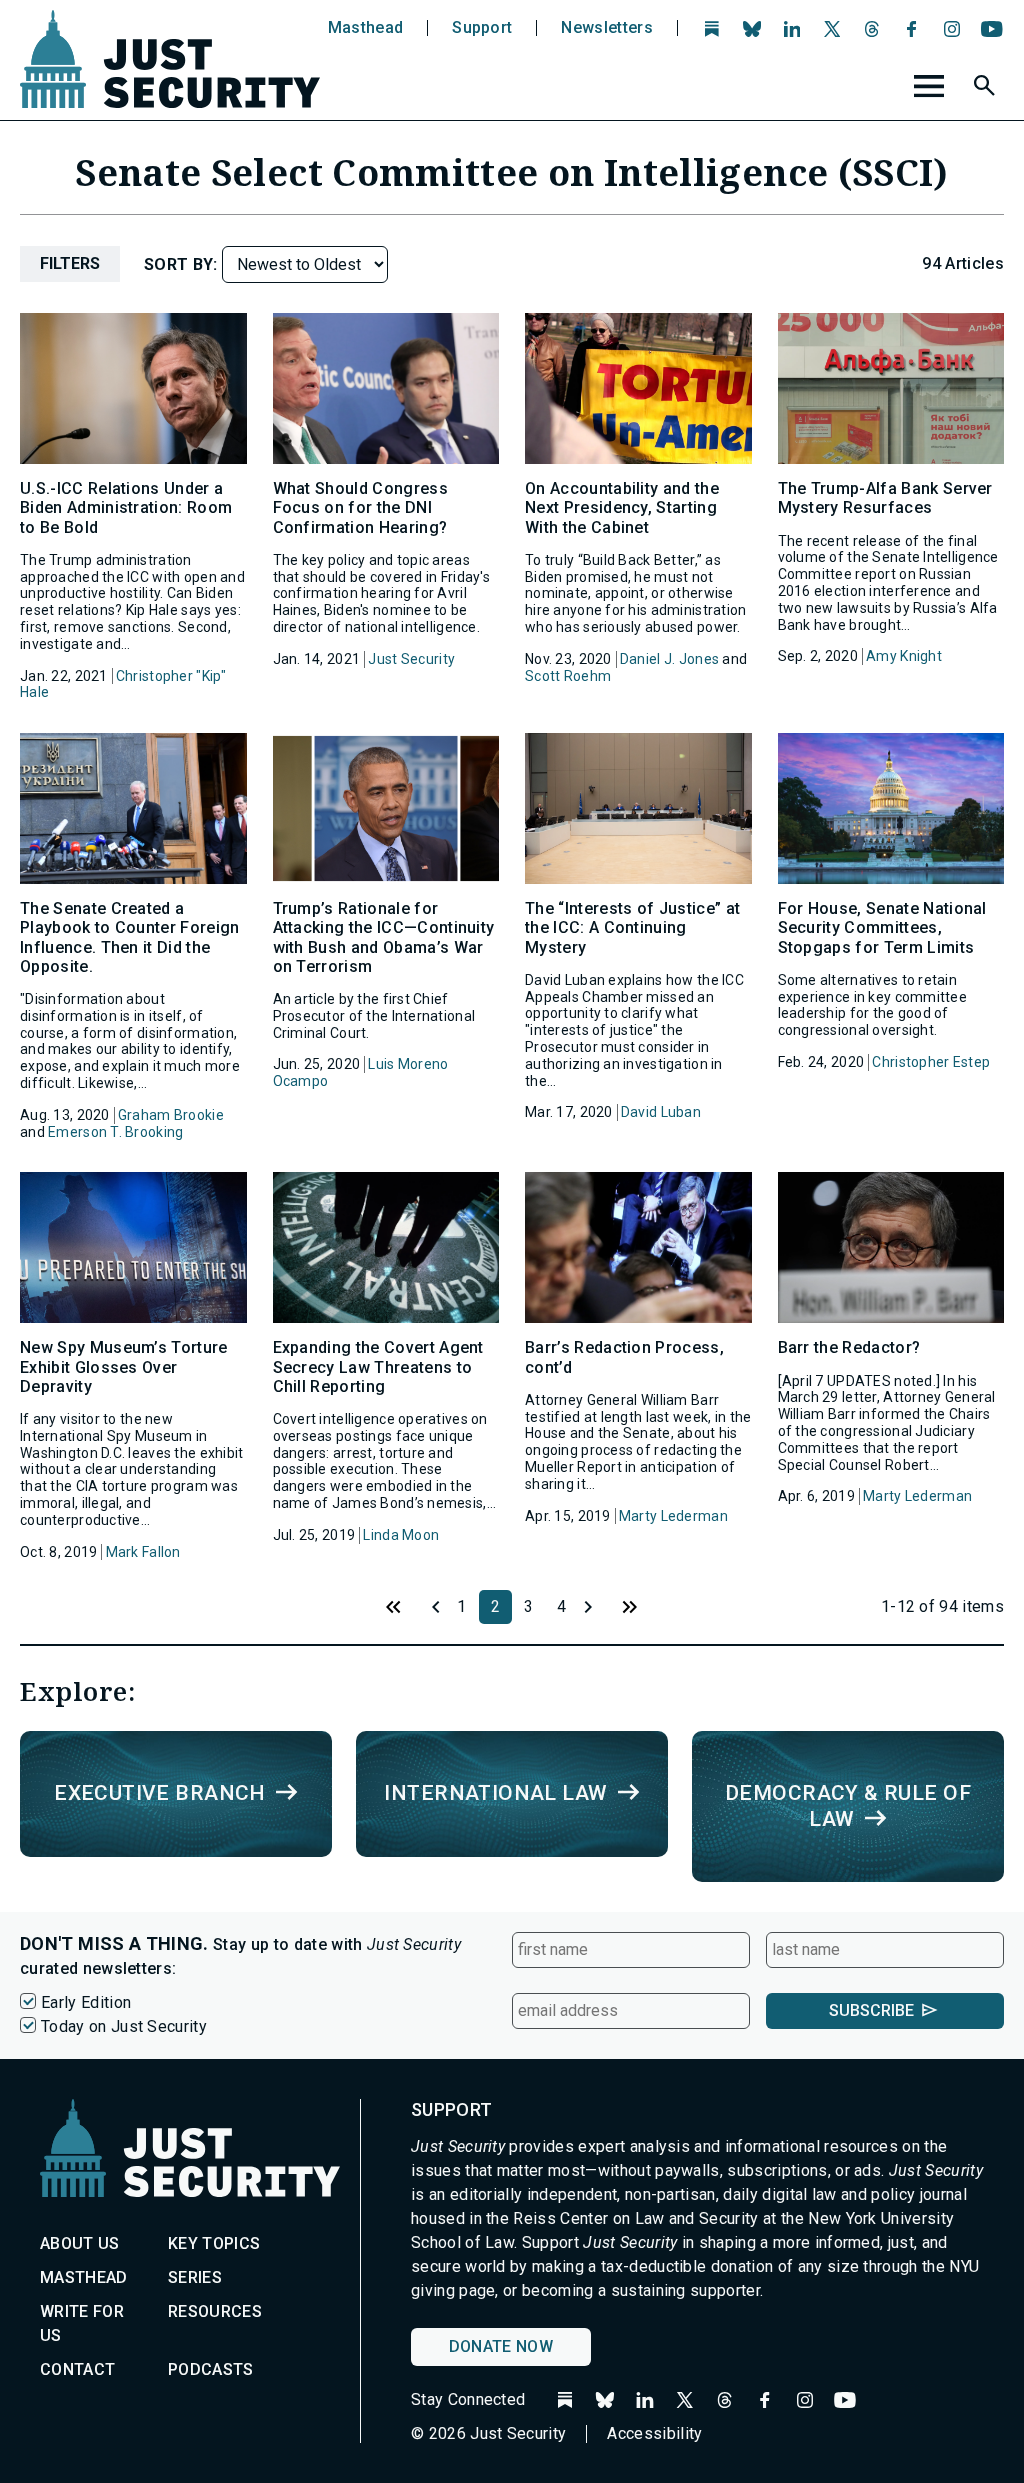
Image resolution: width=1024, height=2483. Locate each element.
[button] (987, 89)
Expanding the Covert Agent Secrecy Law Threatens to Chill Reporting (378, 1366)
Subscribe (871, 2010)
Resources (215, 2311)
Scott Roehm (568, 676)
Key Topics (214, 2243)
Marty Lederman (673, 1516)
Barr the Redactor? (849, 1347)
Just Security (411, 659)
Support (482, 28)
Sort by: (183, 264)
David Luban (661, 1112)
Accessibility (654, 2433)
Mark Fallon (143, 1552)
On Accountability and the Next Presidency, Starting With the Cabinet (622, 507)
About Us (80, 2243)
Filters (70, 263)
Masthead (366, 28)
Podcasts (211, 2369)
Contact (77, 2369)
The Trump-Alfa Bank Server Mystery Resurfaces (885, 498)
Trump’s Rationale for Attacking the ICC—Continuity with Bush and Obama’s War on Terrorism (384, 937)
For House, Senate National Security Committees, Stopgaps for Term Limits (882, 927)
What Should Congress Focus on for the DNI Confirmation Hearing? (360, 507)
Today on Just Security (124, 2026)
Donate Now (501, 2346)
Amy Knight (904, 656)
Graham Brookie (171, 1115)
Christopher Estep (931, 1062)
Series (195, 2277)
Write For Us (82, 2323)
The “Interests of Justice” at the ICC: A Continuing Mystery (632, 927)
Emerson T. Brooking (115, 1132)
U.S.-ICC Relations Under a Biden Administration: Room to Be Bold (126, 507)
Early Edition (86, 2002)
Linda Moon (401, 1535)
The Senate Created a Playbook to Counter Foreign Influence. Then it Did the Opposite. (130, 937)
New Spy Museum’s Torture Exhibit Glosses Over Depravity (124, 1366)
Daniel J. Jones (669, 659)
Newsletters (607, 28)
